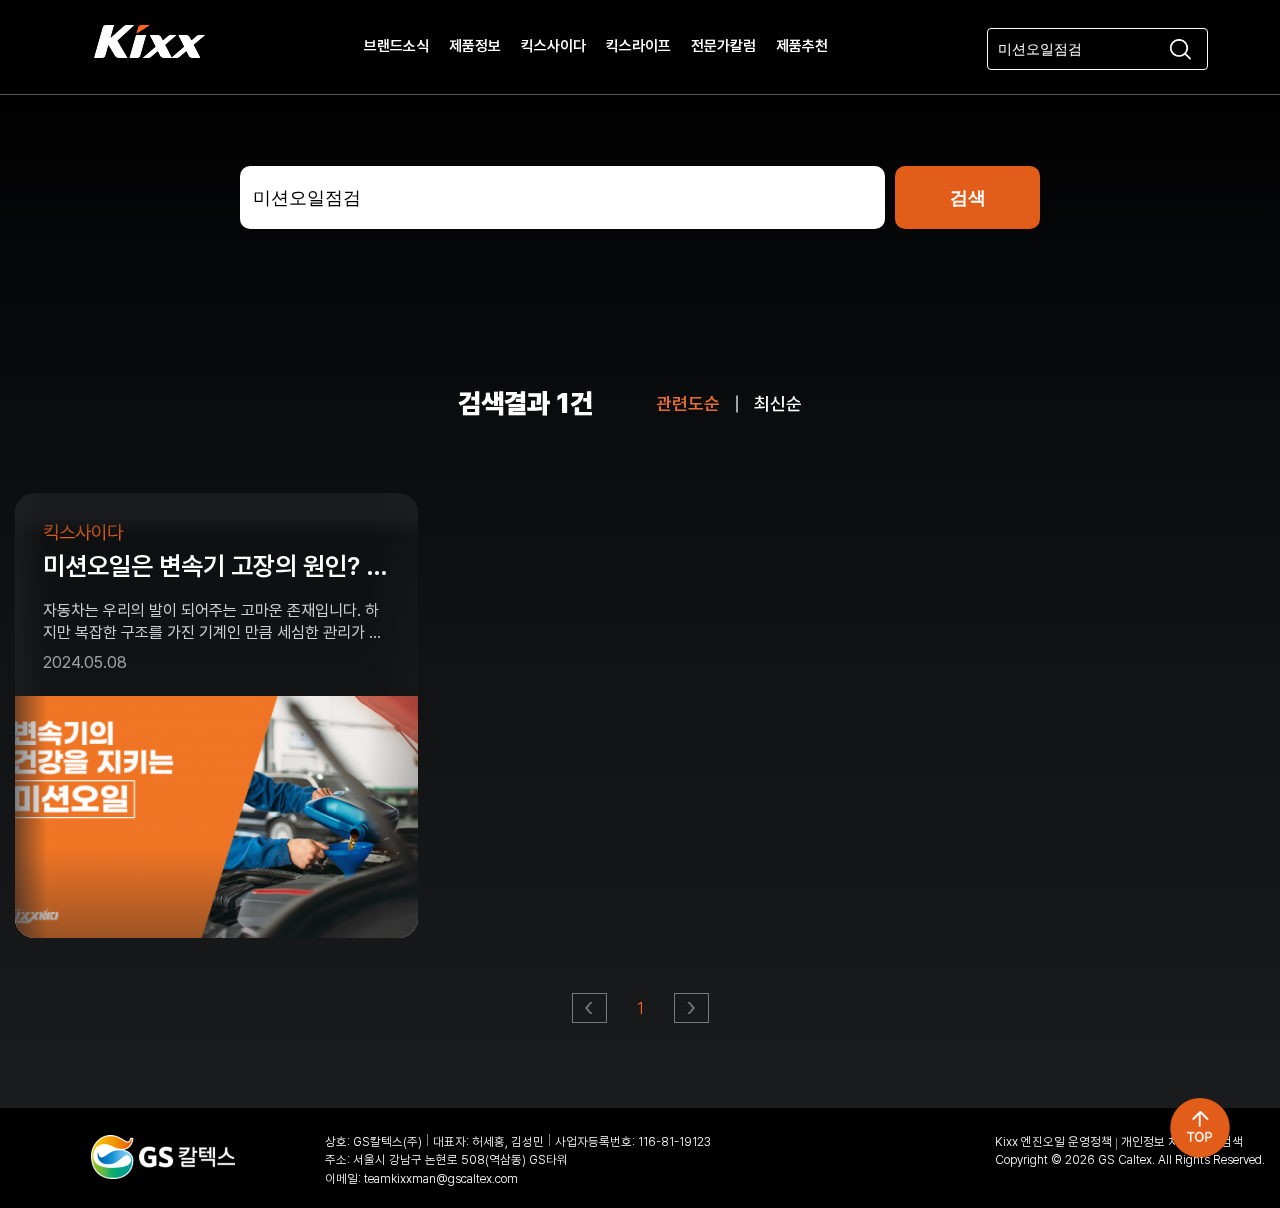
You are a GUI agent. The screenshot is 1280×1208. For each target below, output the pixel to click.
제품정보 (475, 47)
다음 (692, 1013)
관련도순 (688, 403)
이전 (590, 1013)
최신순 (778, 403)
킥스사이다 (553, 47)
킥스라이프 (638, 47)
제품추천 (802, 47)
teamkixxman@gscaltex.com (441, 1178)
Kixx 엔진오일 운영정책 (1053, 1141)
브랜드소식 (396, 47)
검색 (1232, 1141)
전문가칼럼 (723, 47)
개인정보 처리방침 (1166, 1141)
